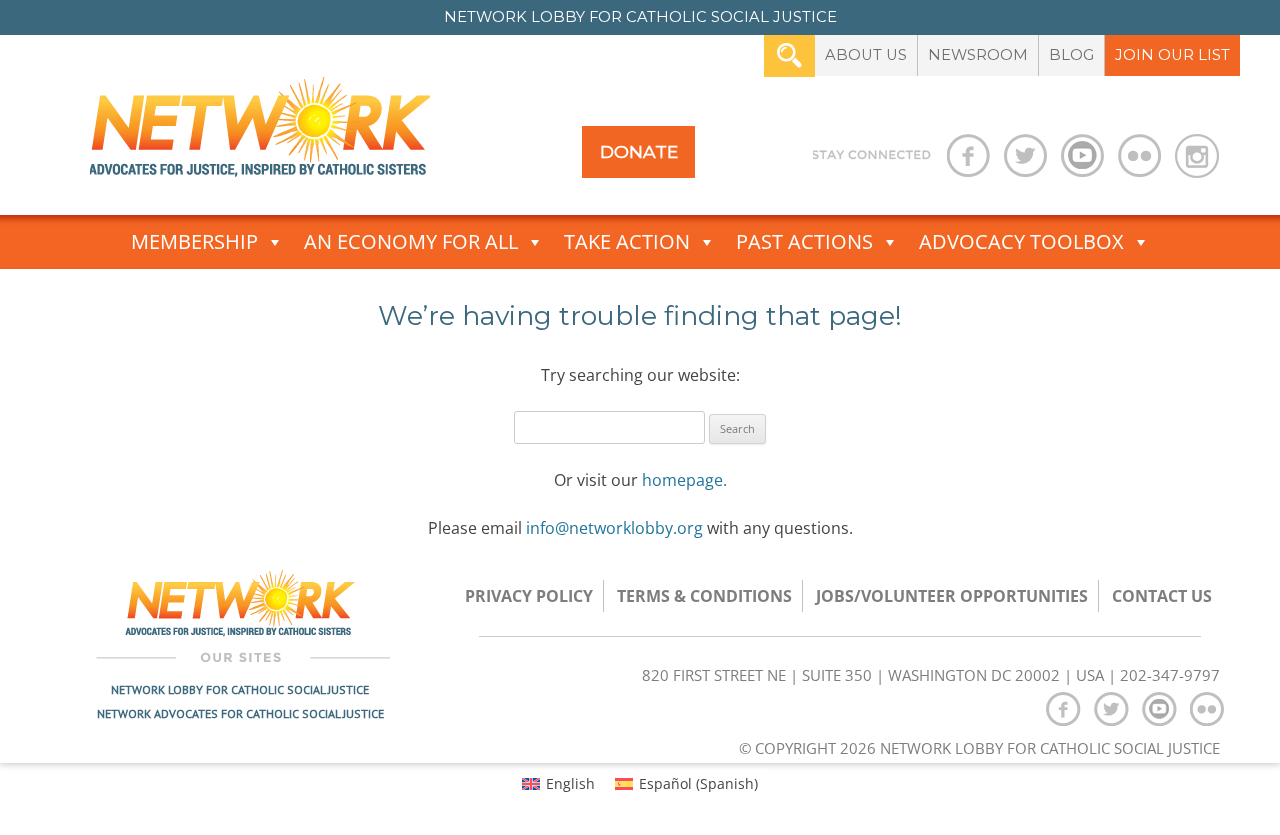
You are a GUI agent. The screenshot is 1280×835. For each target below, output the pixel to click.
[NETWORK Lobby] (260, 133)
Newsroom (978, 55)
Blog (1071, 55)
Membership (194, 241)
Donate (639, 151)
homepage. (684, 480)
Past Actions (804, 241)
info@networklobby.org (614, 528)
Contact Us (1162, 596)
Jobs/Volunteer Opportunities (952, 596)
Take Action (627, 241)
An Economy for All (411, 241)
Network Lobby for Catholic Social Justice (240, 689)
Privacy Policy (529, 596)
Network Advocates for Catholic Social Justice (240, 713)
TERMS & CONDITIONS (704, 596)
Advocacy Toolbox (1021, 241)
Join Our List (1172, 55)
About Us (866, 55)
